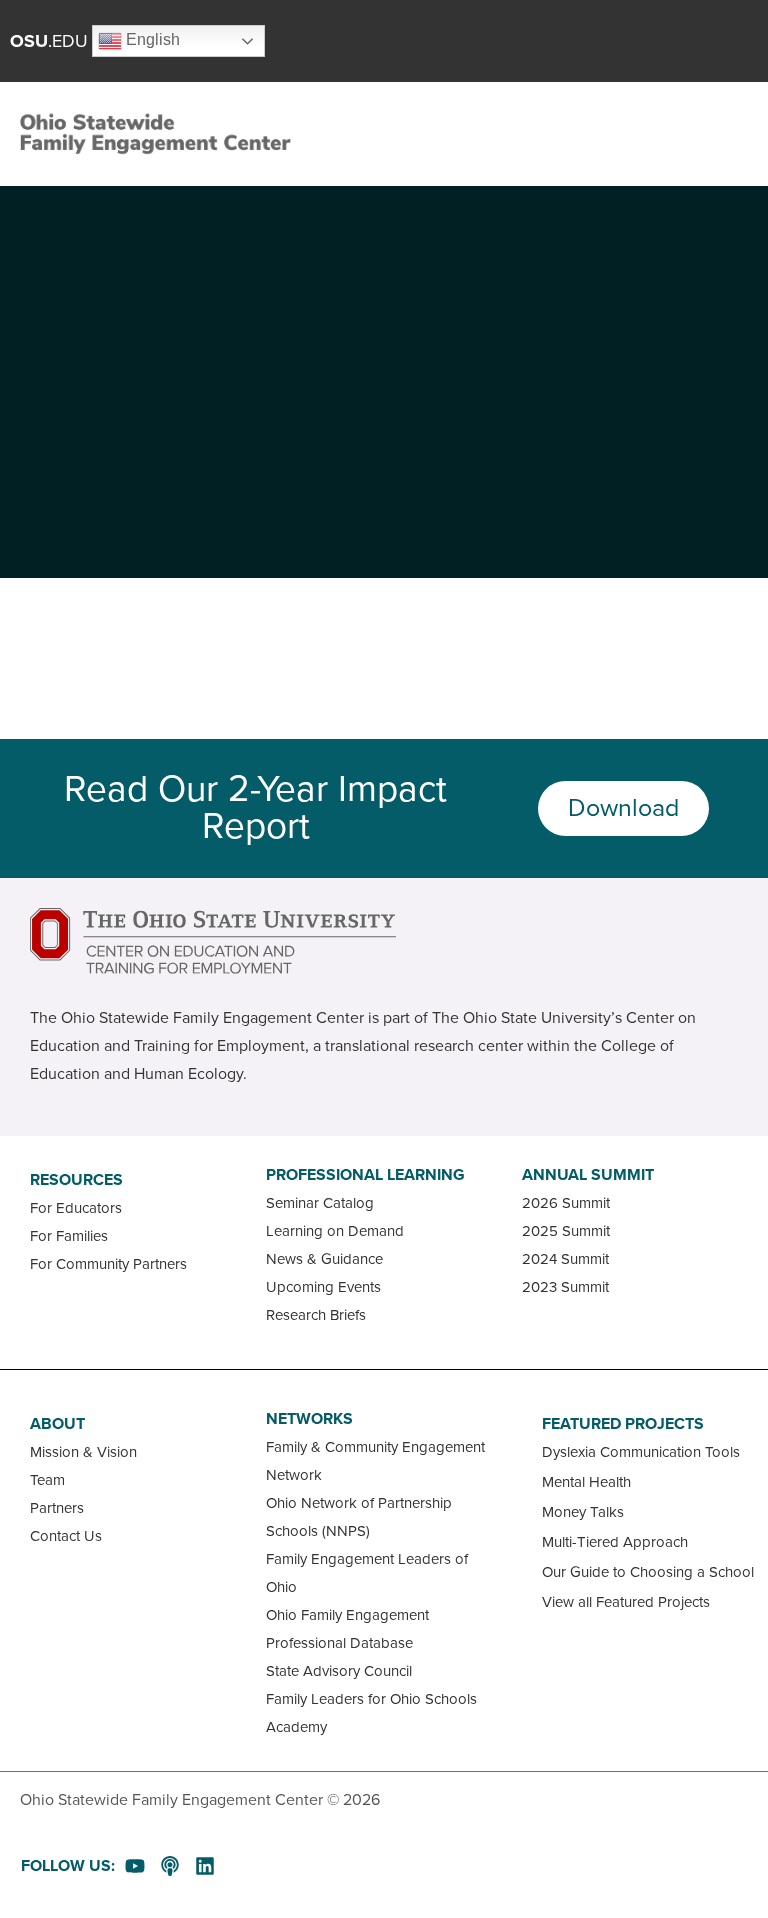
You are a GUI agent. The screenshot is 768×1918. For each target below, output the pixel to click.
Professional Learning (365, 1175)
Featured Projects (623, 1424)
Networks (309, 1419)
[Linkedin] (205, 1866)
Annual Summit (588, 1175)
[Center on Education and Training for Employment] (213, 941)
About (57, 1424)
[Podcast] (170, 1866)
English (151, 39)
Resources (76, 1180)
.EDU (49, 41)
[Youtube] (135, 1866)
